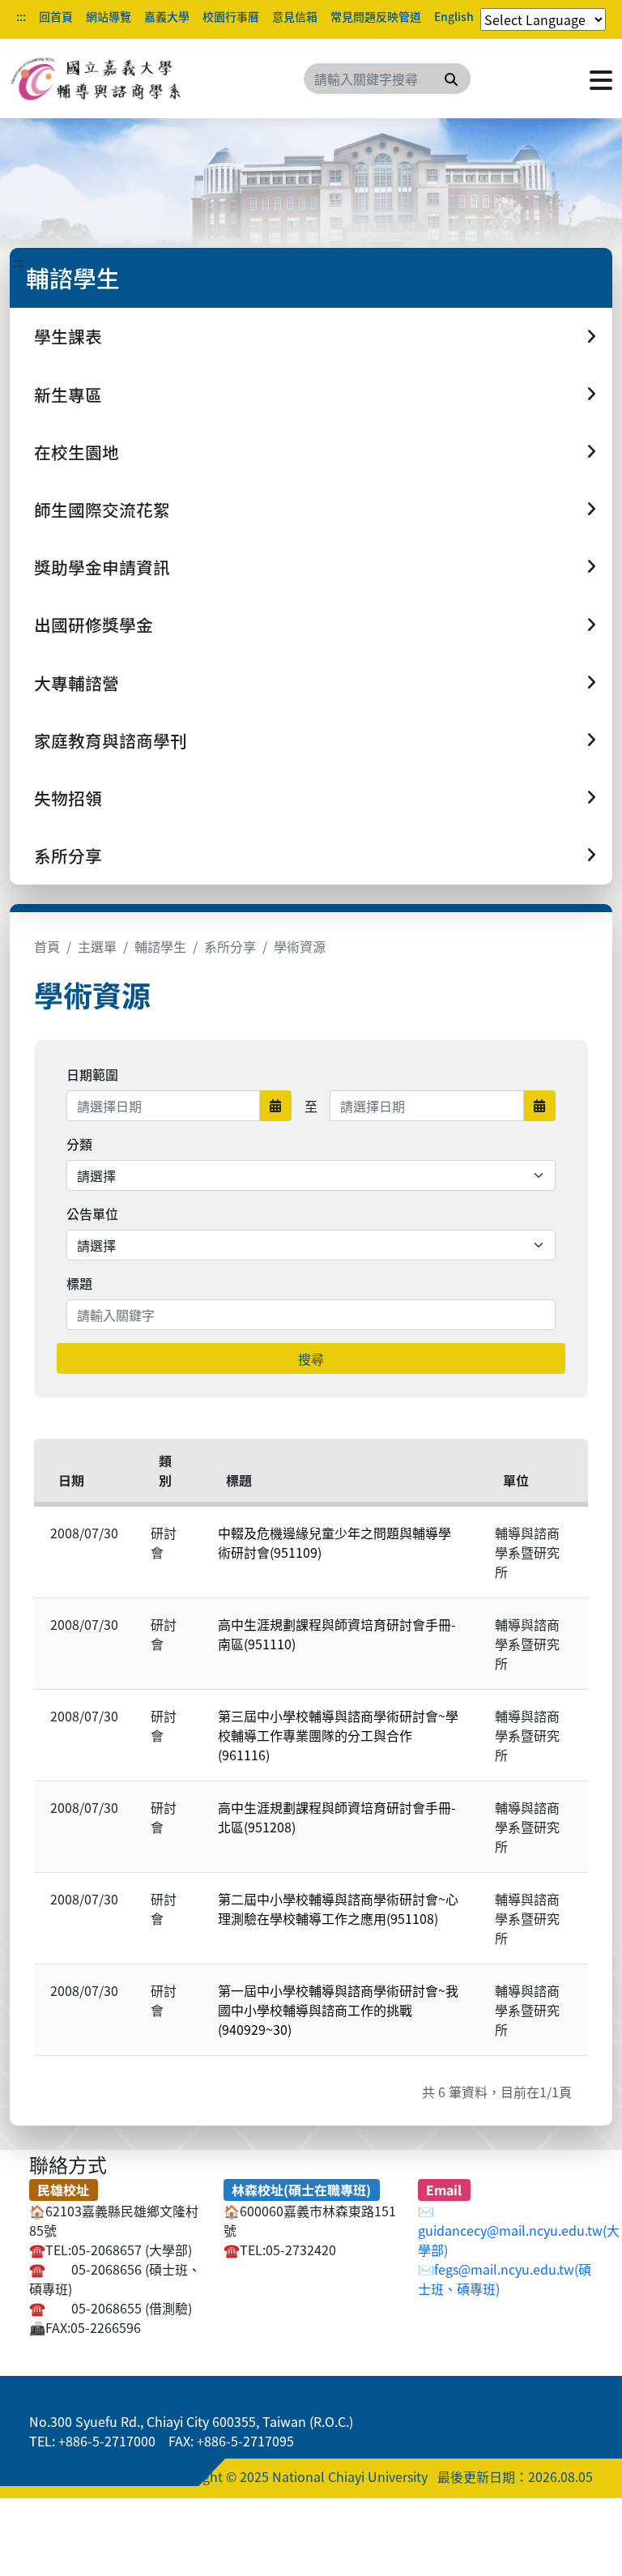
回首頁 (56, 16)
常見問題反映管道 (376, 16)
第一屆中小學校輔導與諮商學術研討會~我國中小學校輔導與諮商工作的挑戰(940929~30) (338, 2010)
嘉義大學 (167, 16)
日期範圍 (92, 1074)
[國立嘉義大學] (97, 79)
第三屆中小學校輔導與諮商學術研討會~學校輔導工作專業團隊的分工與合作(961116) (338, 1735)
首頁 (47, 946)
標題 (79, 1283)
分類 (79, 1144)
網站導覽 (109, 16)
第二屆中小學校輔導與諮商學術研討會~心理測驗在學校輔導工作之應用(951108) (338, 1909)
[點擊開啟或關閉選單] (601, 79)
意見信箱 (295, 16)
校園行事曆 (231, 16)
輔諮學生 (160, 946)
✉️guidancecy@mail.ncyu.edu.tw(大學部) (519, 2230)
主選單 (97, 946)
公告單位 (92, 1213)
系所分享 (230, 946)
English (454, 16)
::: (21, 16)
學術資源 (300, 946)
